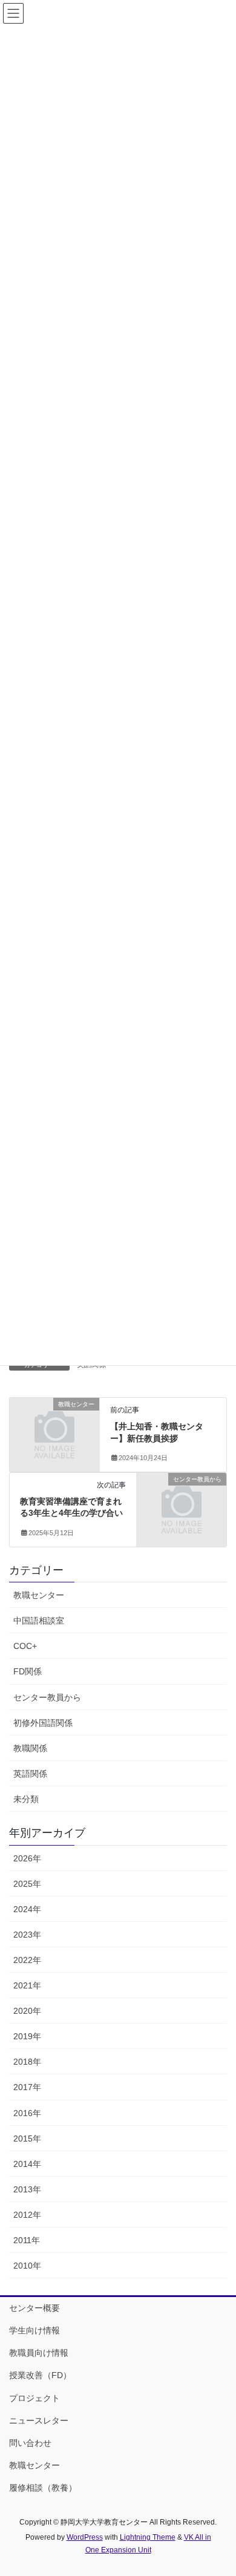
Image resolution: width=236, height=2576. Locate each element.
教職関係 (30, 1748)
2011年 (27, 2240)
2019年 (27, 2036)
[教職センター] (54, 1425)
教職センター (39, 1595)
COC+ (25, 1646)
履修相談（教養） (43, 2488)
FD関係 (28, 1671)
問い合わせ (30, 2443)
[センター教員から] (182, 1499)
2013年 (27, 2189)
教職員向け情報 (39, 2353)
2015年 (27, 2138)
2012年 (27, 2215)
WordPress (85, 2537)
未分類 (26, 1799)
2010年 (27, 2266)
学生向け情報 (34, 2330)
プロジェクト (34, 2398)
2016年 (27, 2113)
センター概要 (34, 2308)
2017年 (27, 2087)
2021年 (27, 1985)
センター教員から (47, 1697)
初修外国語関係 (43, 1723)
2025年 (27, 1884)
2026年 (27, 1858)
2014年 (27, 2164)
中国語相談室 (39, 1621)
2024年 (27, 1909)
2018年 (27, 2062)
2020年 (27, 2011)
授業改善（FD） (40, 2375)
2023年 (27, 1935)
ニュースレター (39, 2420)
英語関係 (30, 1774)
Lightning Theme (148, 2537)
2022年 (27, 1960)
